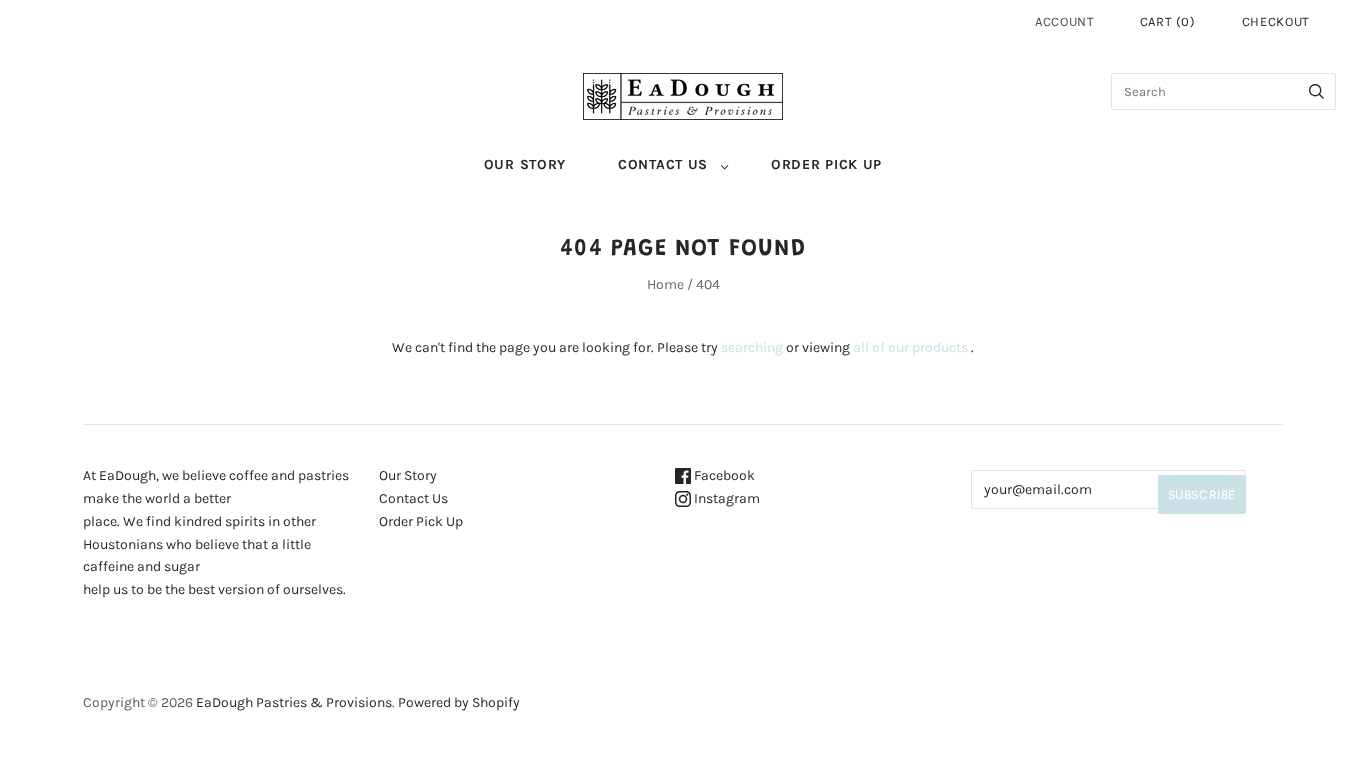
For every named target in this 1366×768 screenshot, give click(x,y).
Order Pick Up (826, 164)
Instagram (725, 498)
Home (665, 284)
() (1168, 21)
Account (1065, 21)
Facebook (723, 475)
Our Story (525, 164)
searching (752, 347)
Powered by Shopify (459, 702)
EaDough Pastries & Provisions (294, 702)
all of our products (910, 347)
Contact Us (663, 164)
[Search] (1316, 91)
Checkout (1276, 21)
